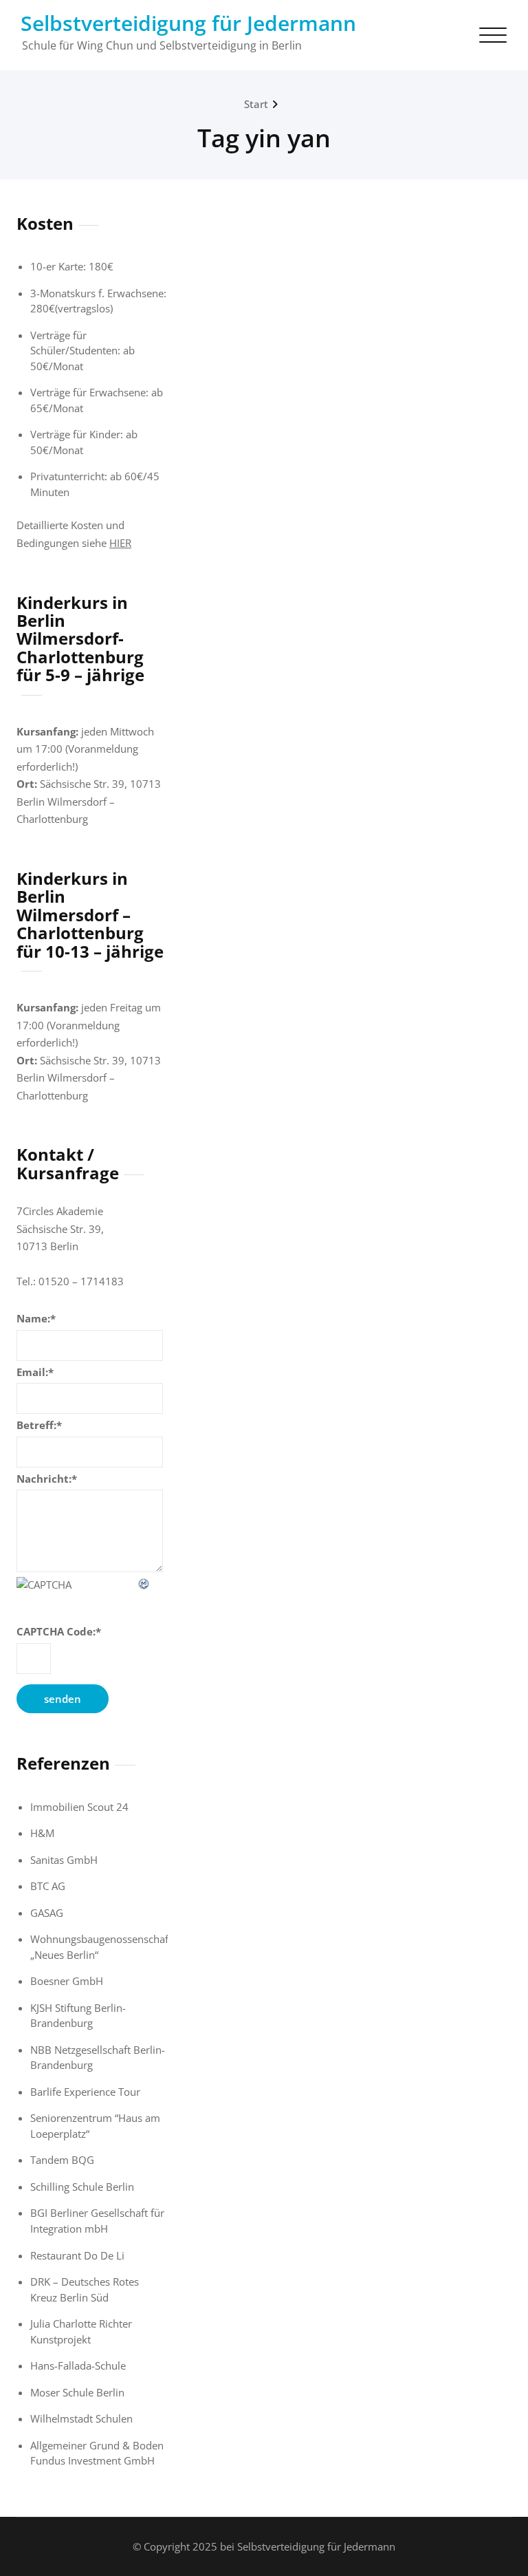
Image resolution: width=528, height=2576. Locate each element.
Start (256, 104)
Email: (35, 1372)
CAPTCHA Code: (59, 1631)
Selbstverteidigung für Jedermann (188, 23)
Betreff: (39, 1425)
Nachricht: (47, 1479)
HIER (120, 543)
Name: (36, 1318)
